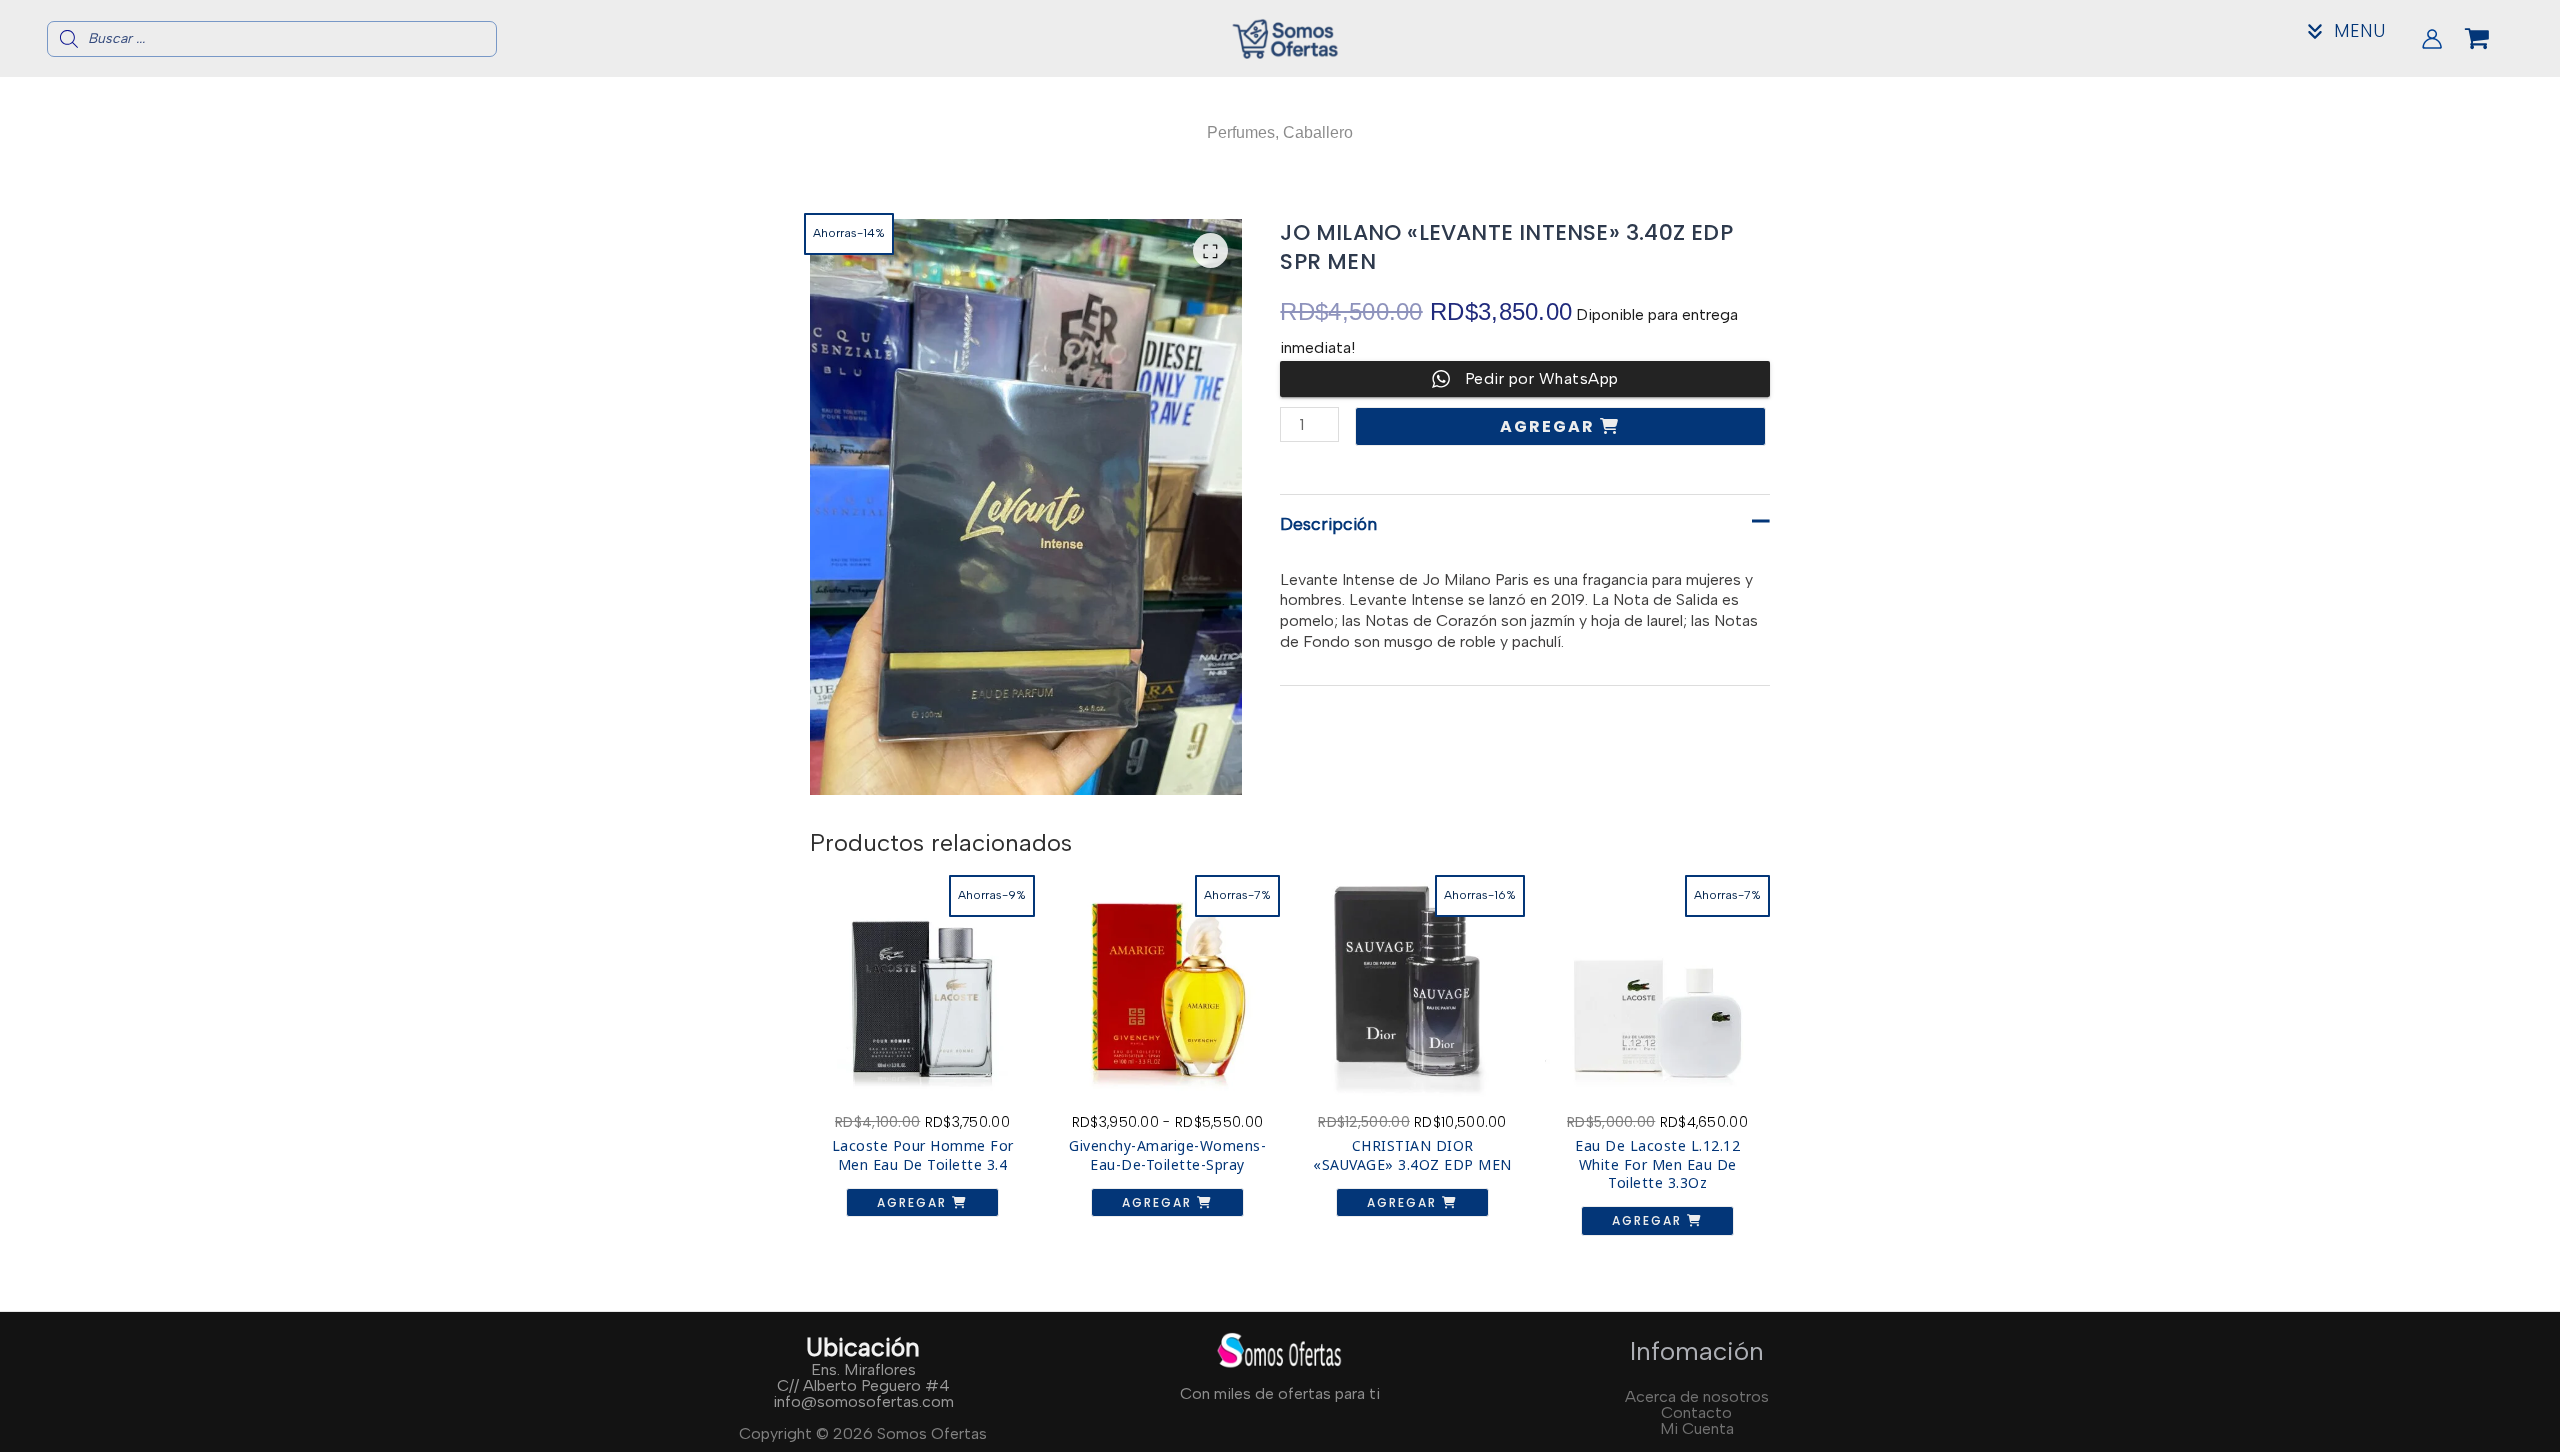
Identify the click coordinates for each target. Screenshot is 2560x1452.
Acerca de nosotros (1697, 1396)
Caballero (1318, 132)
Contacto (1696, 1412)
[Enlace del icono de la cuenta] (2432, 39)
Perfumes (1241, 132)
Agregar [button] (914, 1202)
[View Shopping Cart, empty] (2493, 39)
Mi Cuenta (1697, 1428)
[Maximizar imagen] (1210, 250)
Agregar (1550, 426)
